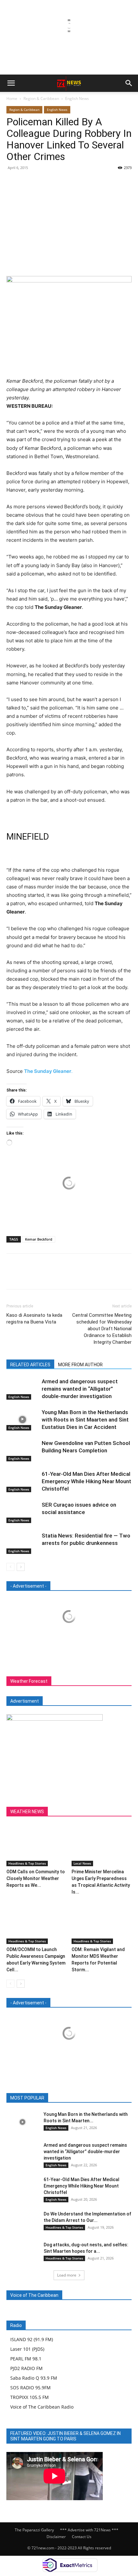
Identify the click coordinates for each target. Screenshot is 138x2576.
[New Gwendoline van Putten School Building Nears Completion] (22, 1451)
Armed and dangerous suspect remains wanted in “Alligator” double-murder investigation (80, 1389)
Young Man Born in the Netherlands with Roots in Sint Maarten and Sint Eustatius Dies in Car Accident (85, 1420)
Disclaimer (56, 2537)
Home (12, 98)
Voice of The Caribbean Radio (42, 2407)
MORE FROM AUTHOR (80, 1365)
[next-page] (21, 1567)
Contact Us (82, 2537)
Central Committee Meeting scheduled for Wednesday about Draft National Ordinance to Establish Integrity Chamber (102, 1329)
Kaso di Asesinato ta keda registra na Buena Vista (34, 1319)
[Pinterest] (42, 182)
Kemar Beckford (39, 1239)
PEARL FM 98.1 (26, 2359)
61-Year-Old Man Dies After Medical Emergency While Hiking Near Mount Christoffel (86, 1481)
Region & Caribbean (41, 98)
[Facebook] (13, 182)
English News (77, 98)
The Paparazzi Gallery (34, 2530)
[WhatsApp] (57, 182)
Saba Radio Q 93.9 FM (34, 2378)
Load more (67, 2275)
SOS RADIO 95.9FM (30, 2388)
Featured (55, 2098)
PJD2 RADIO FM (26, 2368)
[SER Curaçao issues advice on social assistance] (22, 1512)
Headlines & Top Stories (27, 1863)
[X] (28, 182)
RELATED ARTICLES (30, 1365)
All (35, 2098)
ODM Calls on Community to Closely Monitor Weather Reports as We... (36, 1878)
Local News (82, 1863)
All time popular (88, 2098)
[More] (72, 182)
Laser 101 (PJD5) (27, 2349)
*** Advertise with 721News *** (89, 2530)
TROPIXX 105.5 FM (30, 2397)
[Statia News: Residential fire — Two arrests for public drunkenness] (22, 1543)
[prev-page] (10, 1567)
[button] (11, 83)
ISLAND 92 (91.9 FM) (32, 2339)
